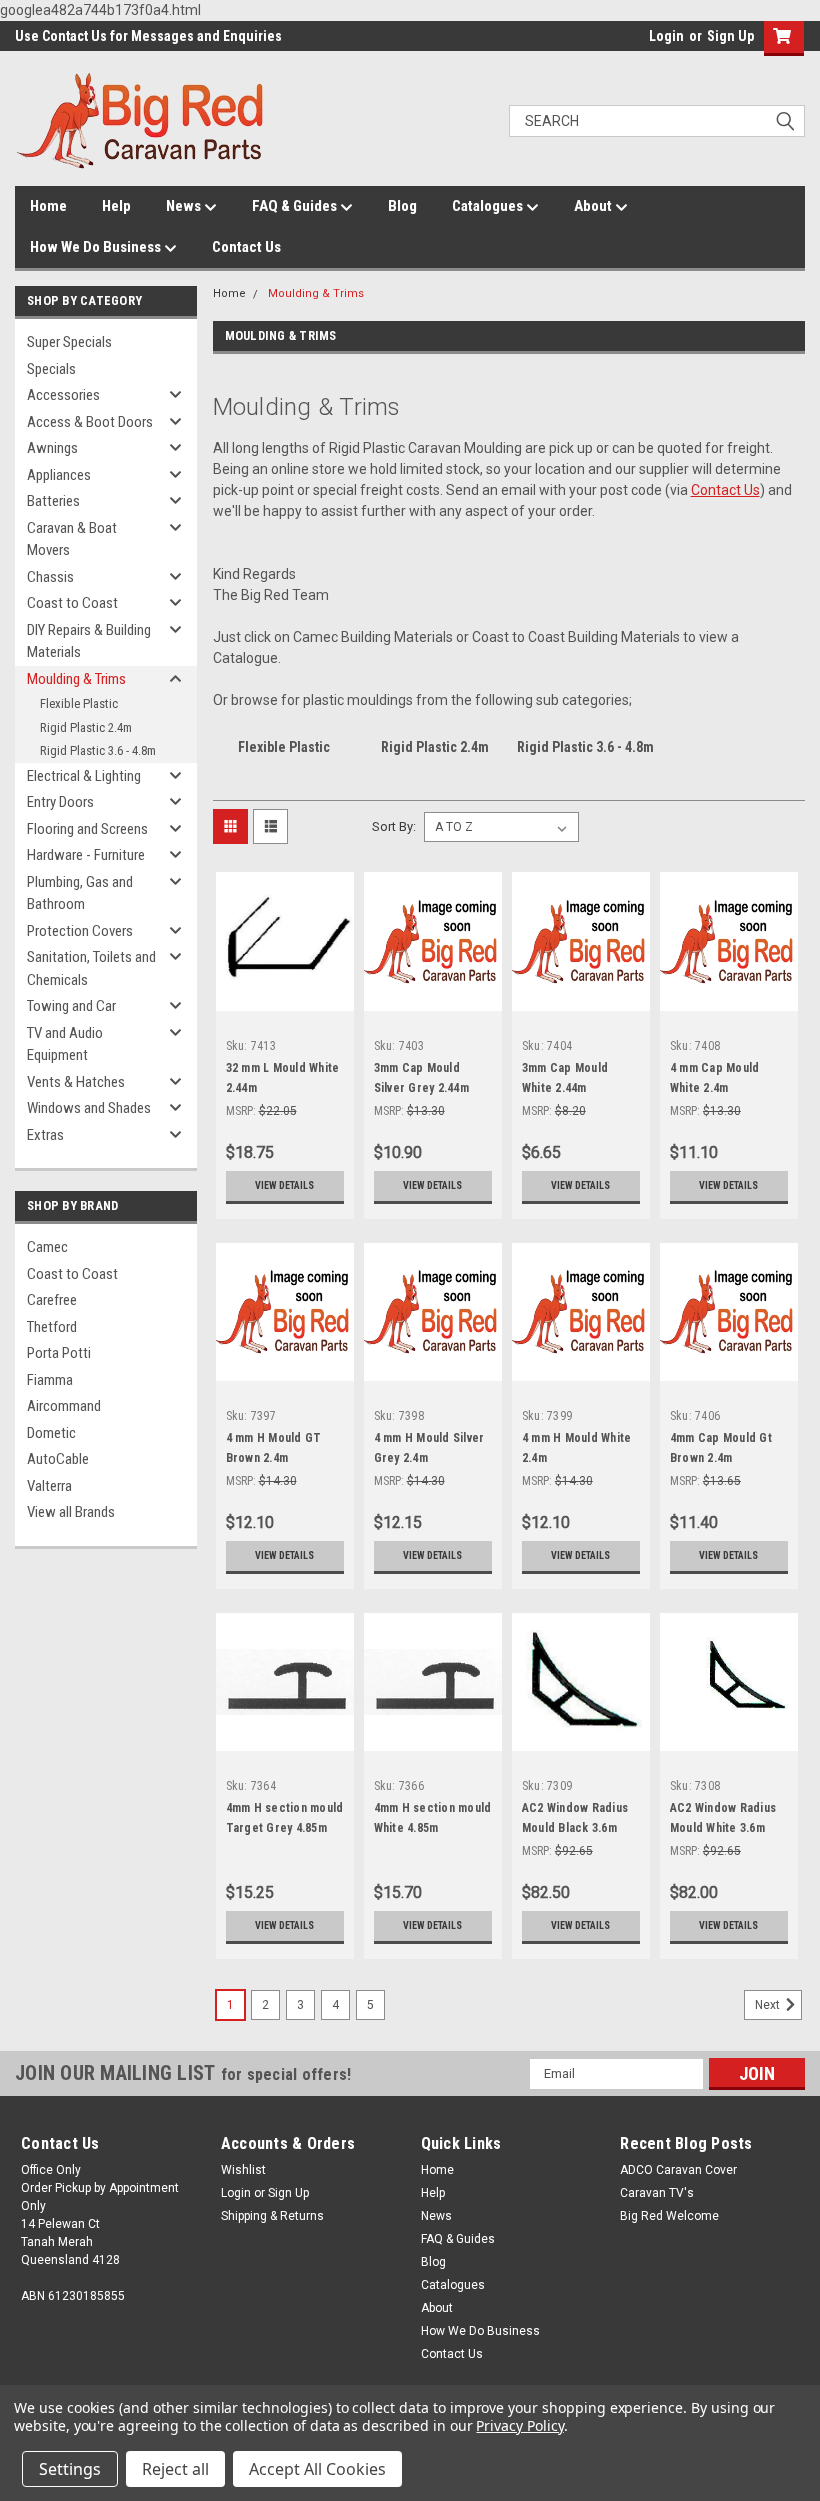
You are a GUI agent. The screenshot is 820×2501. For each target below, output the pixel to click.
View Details (284, 1185)
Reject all (175, 2469)
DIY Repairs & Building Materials (89, 641)
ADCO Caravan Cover (678, 2170)
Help (116, 206)
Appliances (59, 475)
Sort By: (394, 826)
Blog (402, 206)
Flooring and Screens (87, 829)
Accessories (63, 395)
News (185, 206)
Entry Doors (60, 802)
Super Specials (69, 342)
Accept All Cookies (317, 2469)
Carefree (52, 1300)
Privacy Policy (519, 2425)
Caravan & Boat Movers (72, 539)
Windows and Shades (89, 1108)
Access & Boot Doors (90, 422)
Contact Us (246, 247)
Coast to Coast (72, 603)
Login (666, 36)
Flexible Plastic (79, 703)
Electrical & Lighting (84, 776)
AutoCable (58, 1459)
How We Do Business (97, 247)
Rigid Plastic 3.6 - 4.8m (98, 750)
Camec (47, 1247)
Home (48, 206)
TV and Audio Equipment (65, 1044)
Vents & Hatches (76, 1082)
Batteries (53, 501)
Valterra (49, 1486)
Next (769, 2005)
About (594, 206)
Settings (70, 2469)
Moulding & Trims (76, 679)
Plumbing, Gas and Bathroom (80, 893)
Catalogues (489, 206)
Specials (51, 369)
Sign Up (730, 36)
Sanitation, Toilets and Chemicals (91, 968)
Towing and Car (71, 1006)
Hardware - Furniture (86, 855)
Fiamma (50, 1380)
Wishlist (243, 2170)
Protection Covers (80, 931)
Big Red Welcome (669, 2216)
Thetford (52, 1327)
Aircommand (64, 1406)
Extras (45, 1135)
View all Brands (71, 1512)
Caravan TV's (657, 2193)
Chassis (50, 577)
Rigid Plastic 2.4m (86, 727)
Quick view (284, 995)
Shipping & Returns (272, 2216)
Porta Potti (59, 1353)
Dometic (51, 1433)
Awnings (52, 448)
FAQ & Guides (296, 206)
